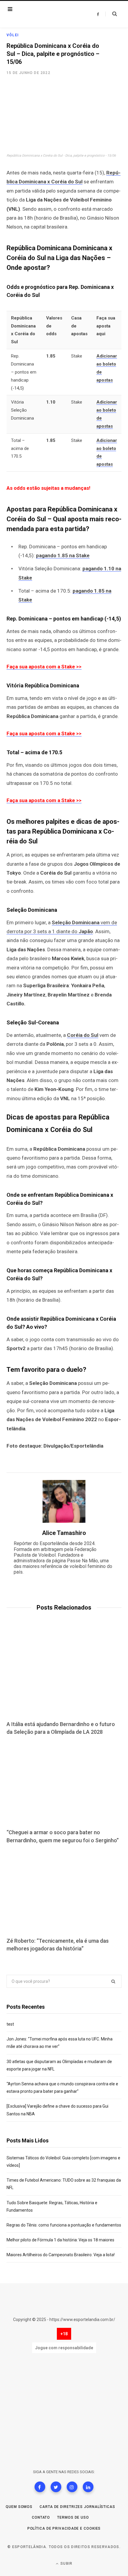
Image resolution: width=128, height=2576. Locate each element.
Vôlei (13, 35)
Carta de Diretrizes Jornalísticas (77, 2507)
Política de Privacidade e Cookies (64, 2528)
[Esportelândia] (44, 14)
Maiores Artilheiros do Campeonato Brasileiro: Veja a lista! (61, 2255)
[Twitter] (56, 2487)
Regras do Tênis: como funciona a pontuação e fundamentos (64, 2225)
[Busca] (111, 14)
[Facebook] (40, 2487)
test (10, 2024)
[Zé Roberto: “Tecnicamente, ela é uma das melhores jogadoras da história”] (64, 1891)
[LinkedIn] (88, 2487)
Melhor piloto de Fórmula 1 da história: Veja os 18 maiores (60, 2240)
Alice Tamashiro (64, 1533)
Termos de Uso (73, 2517)
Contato (41, 2517)
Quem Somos (19, 2507)
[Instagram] (72, 2487)
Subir (66, 2564)
